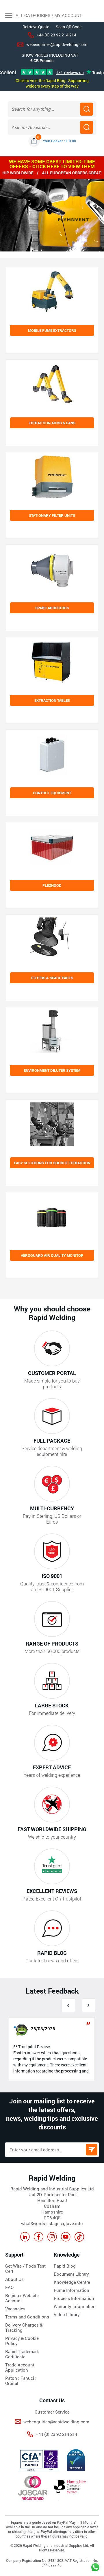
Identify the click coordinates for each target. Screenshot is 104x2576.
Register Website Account (22, 2298)
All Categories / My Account (48, 15)
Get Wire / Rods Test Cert (25, 2268)
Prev (68, 2005)
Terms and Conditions (27, 2317)
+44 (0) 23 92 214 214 (56, 35)
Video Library (67, 2314)
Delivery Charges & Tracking (24, 2327)
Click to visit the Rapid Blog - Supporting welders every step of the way (52, 83)
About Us (14, 2279)
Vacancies (15, 2309)
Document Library (71, 2274)
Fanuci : (28, 2378)
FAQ (9, 2287)
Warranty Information (75, 2306)
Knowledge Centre (72, 2282)
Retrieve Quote (36, 27)
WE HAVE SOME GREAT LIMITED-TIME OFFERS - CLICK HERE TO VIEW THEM (52, 164)
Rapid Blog (65, 2266)
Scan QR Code (69, 27)
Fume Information (71, 2290)
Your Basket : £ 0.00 (59, 141)
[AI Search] (87, 127)
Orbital (12, 2383)
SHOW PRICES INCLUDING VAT (50, 55)
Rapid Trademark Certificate (22, 2354)
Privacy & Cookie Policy (22, 2341)
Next (89, 2005)
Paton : (13, 2378)
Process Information (74, 2298)
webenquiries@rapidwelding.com (57, 44)
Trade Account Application (20, 2367)
